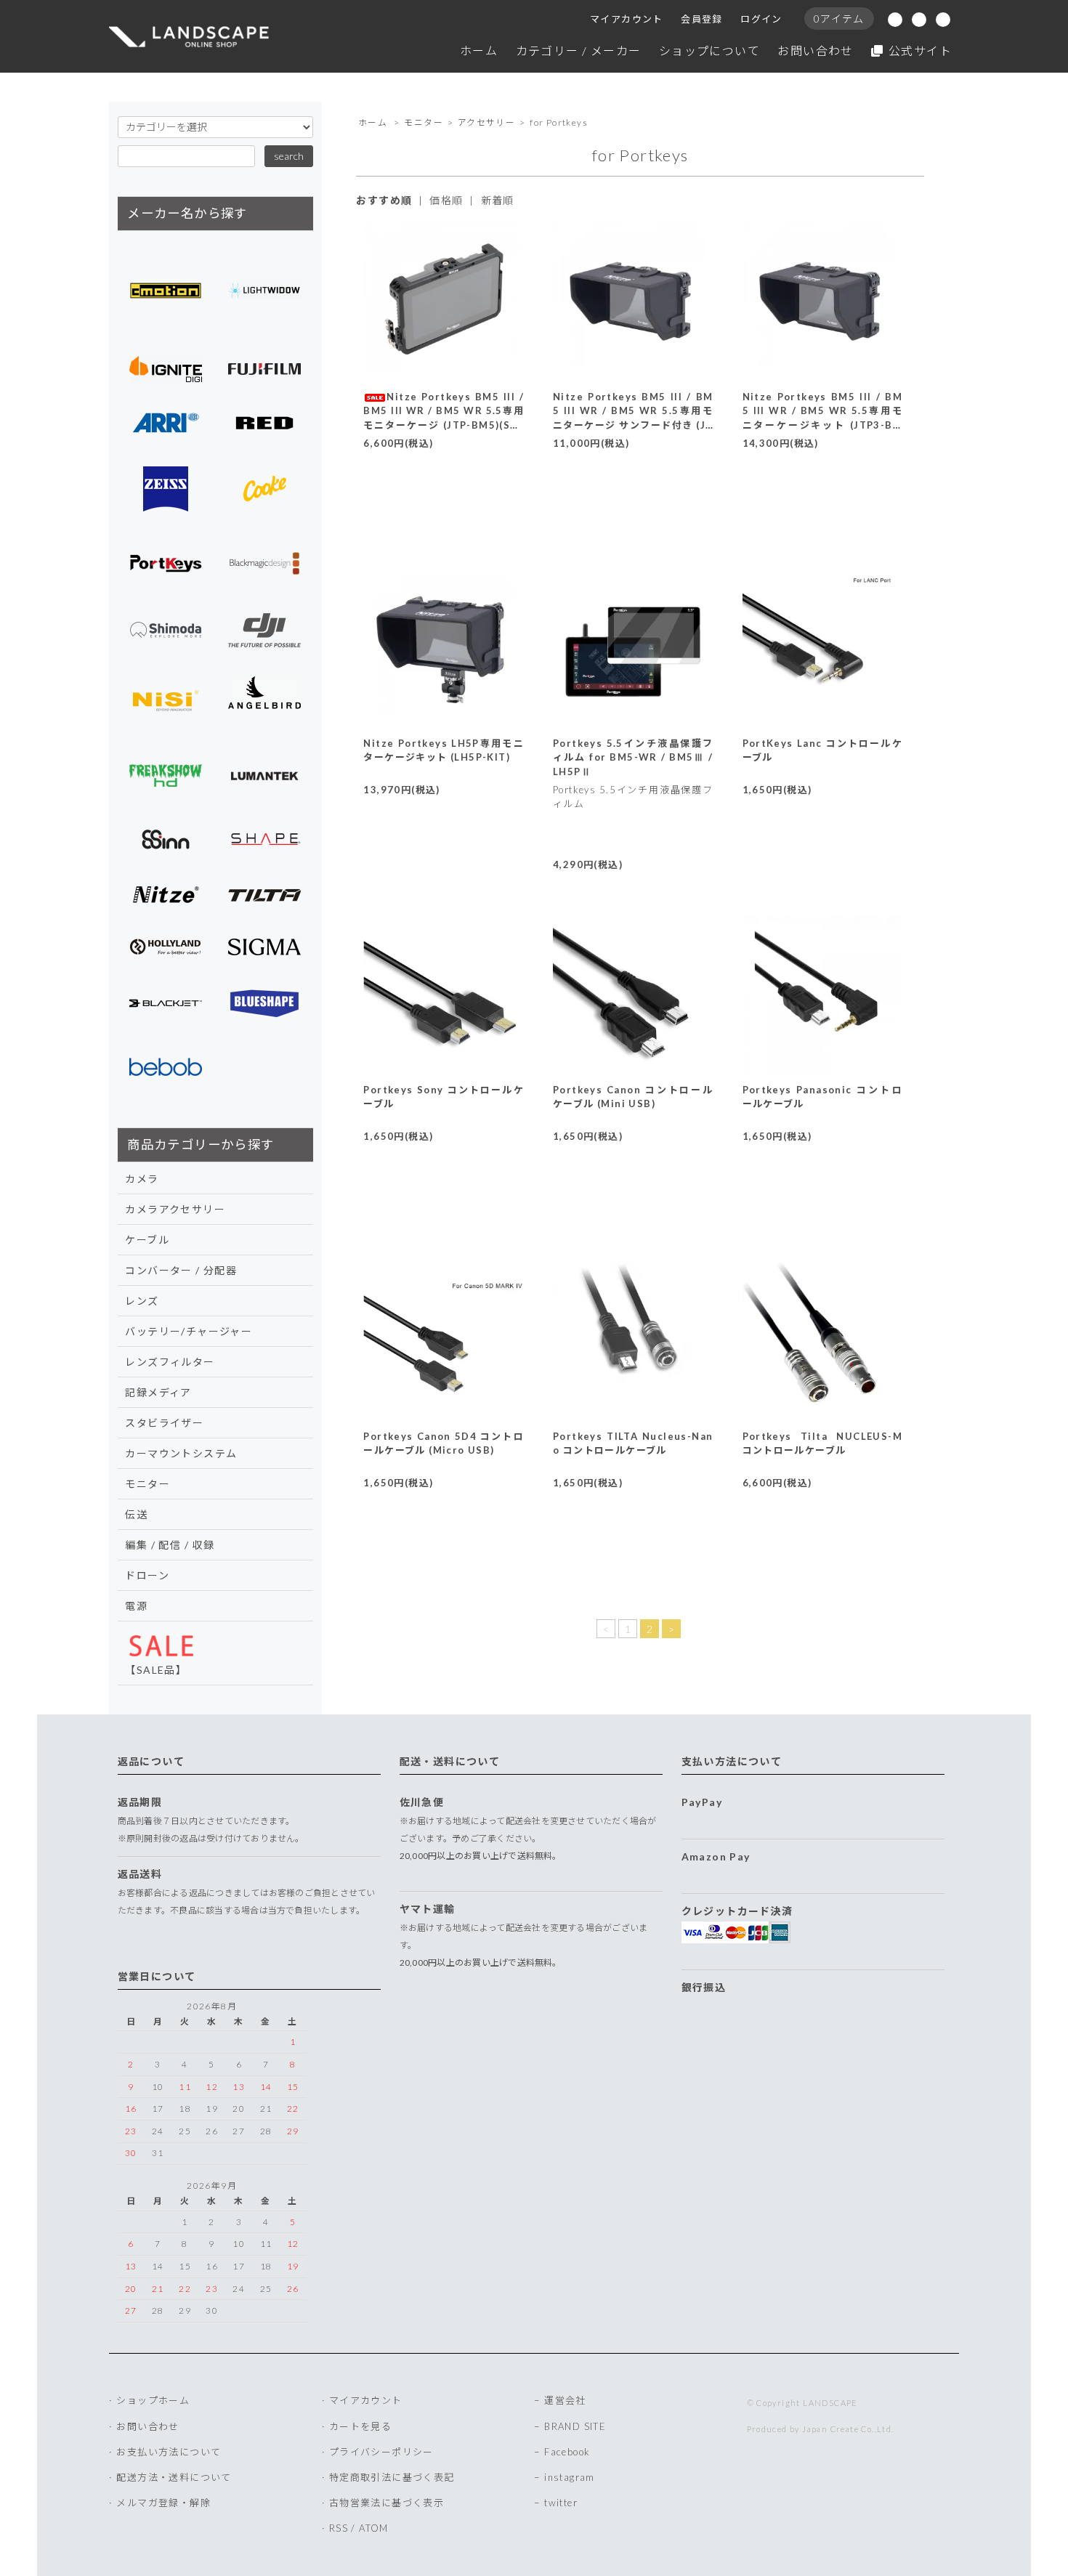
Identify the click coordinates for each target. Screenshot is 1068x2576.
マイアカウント (627, 19)
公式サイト (920, 50)
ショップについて (709, 50)
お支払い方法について (169, 2452)
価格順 (446, 200)
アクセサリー (486, 122)
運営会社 (565, 2400)
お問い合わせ (815, 50)
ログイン (761, 19)
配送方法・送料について (174, 2477)
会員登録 (702, 19)
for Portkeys (559, 122)
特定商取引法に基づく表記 (392, 2477)
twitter (561, 2503)
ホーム (479, 50)
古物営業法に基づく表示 (387, 2503)
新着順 (498, 200)
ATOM (374, 2528)
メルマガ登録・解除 (163, 2503)
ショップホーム (153, 2400)
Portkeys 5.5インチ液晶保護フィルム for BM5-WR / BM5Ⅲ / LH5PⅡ (633, 757)
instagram (570, 2477)
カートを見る (360, 2426)
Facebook (567, 2452)
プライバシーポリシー (381, 2452)
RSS (339, 2528)
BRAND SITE (575, 2426)
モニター (424, 122)
